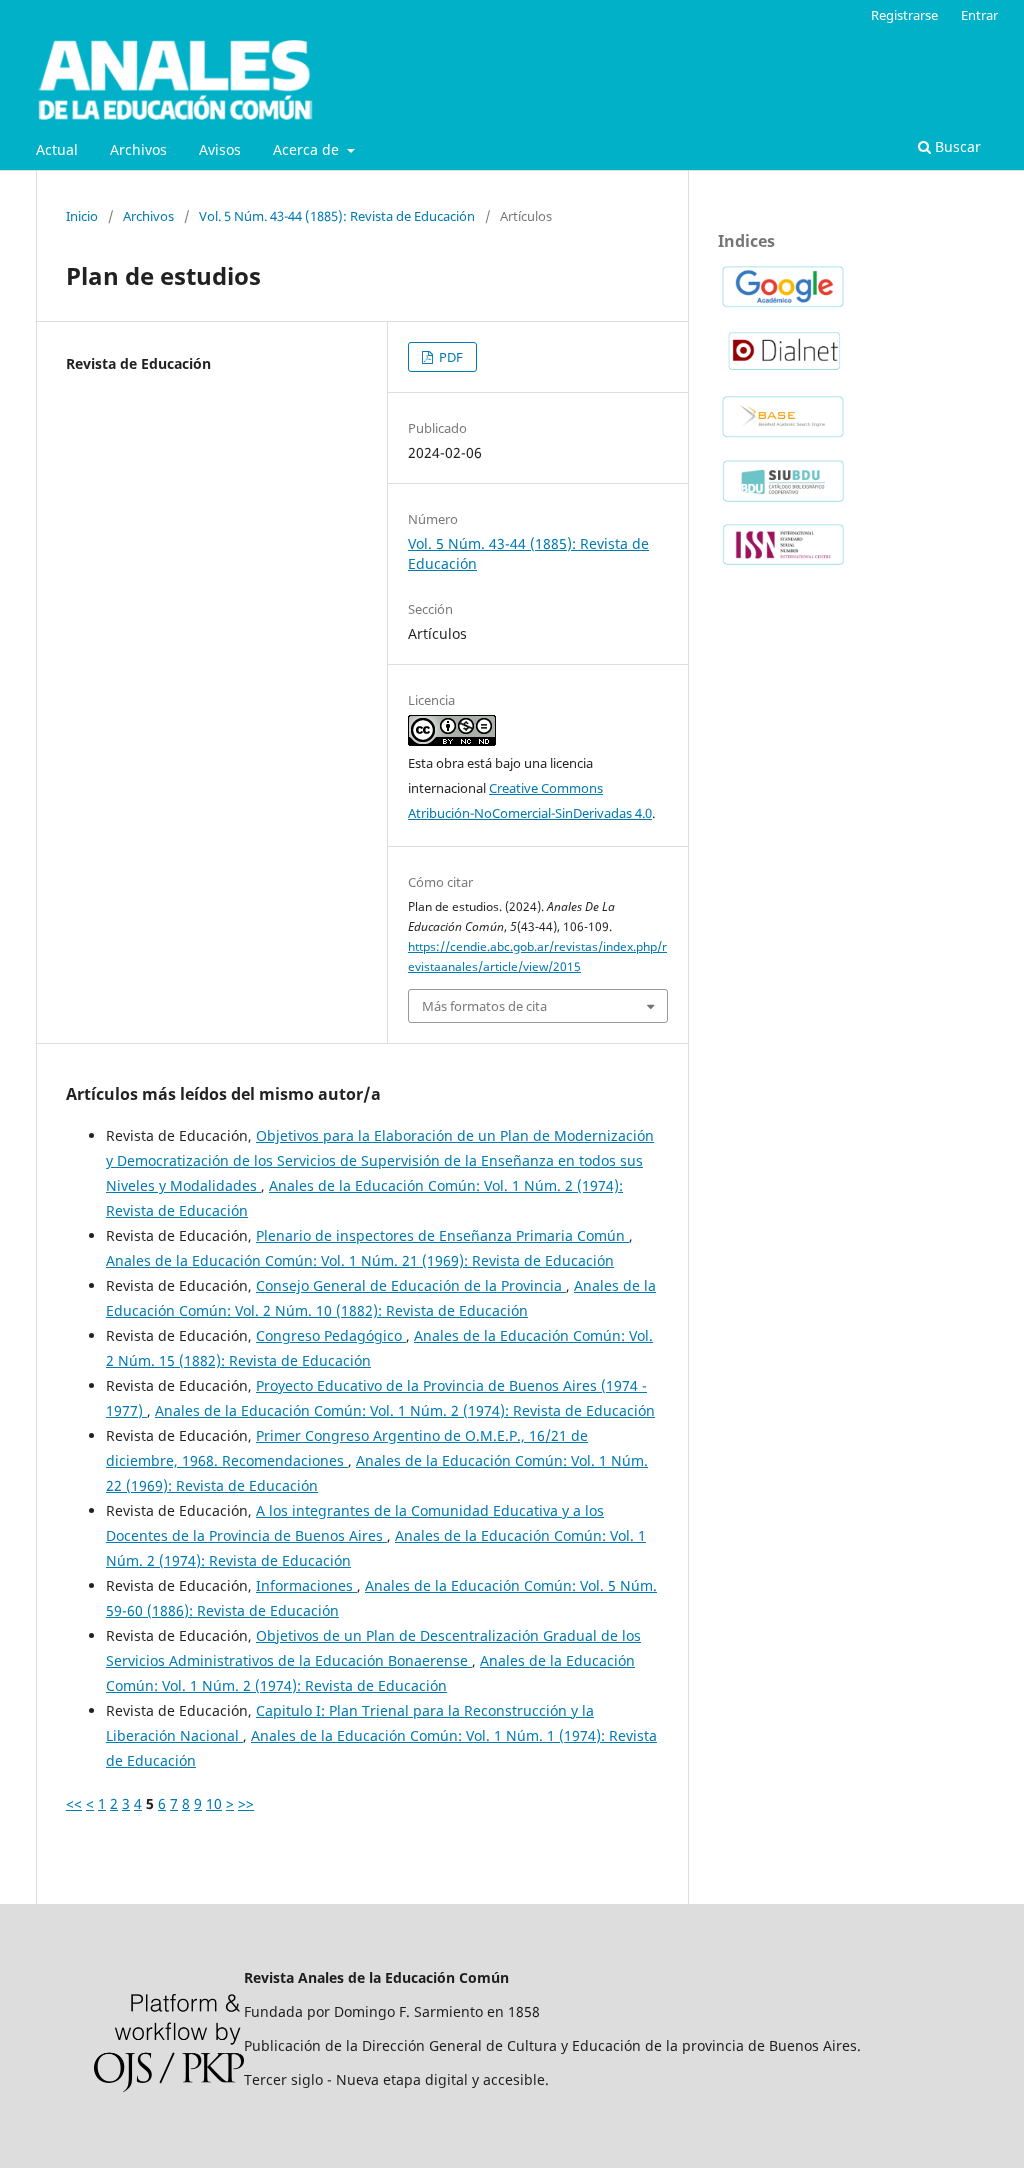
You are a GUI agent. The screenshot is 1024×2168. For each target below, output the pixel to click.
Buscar (956, 146)
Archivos (138, 149)
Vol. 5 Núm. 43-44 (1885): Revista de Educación (337, 216)
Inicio (82, 216)
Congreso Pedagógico (331, 1335)
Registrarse (904, 15)
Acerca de (308, 149)
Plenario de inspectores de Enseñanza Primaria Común (442, 1235)
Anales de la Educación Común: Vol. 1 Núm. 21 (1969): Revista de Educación (360, 1260)
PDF (449, 357)
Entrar (979, 15)
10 (214, 1803)
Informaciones (306, 1585)
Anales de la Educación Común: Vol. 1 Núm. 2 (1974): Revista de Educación (405, 1410)
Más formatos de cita (484, 1006)
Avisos (220, 149)
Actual (57, 149)
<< (74, 1803)
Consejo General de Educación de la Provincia (411, 1285)
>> (246, 1803)
